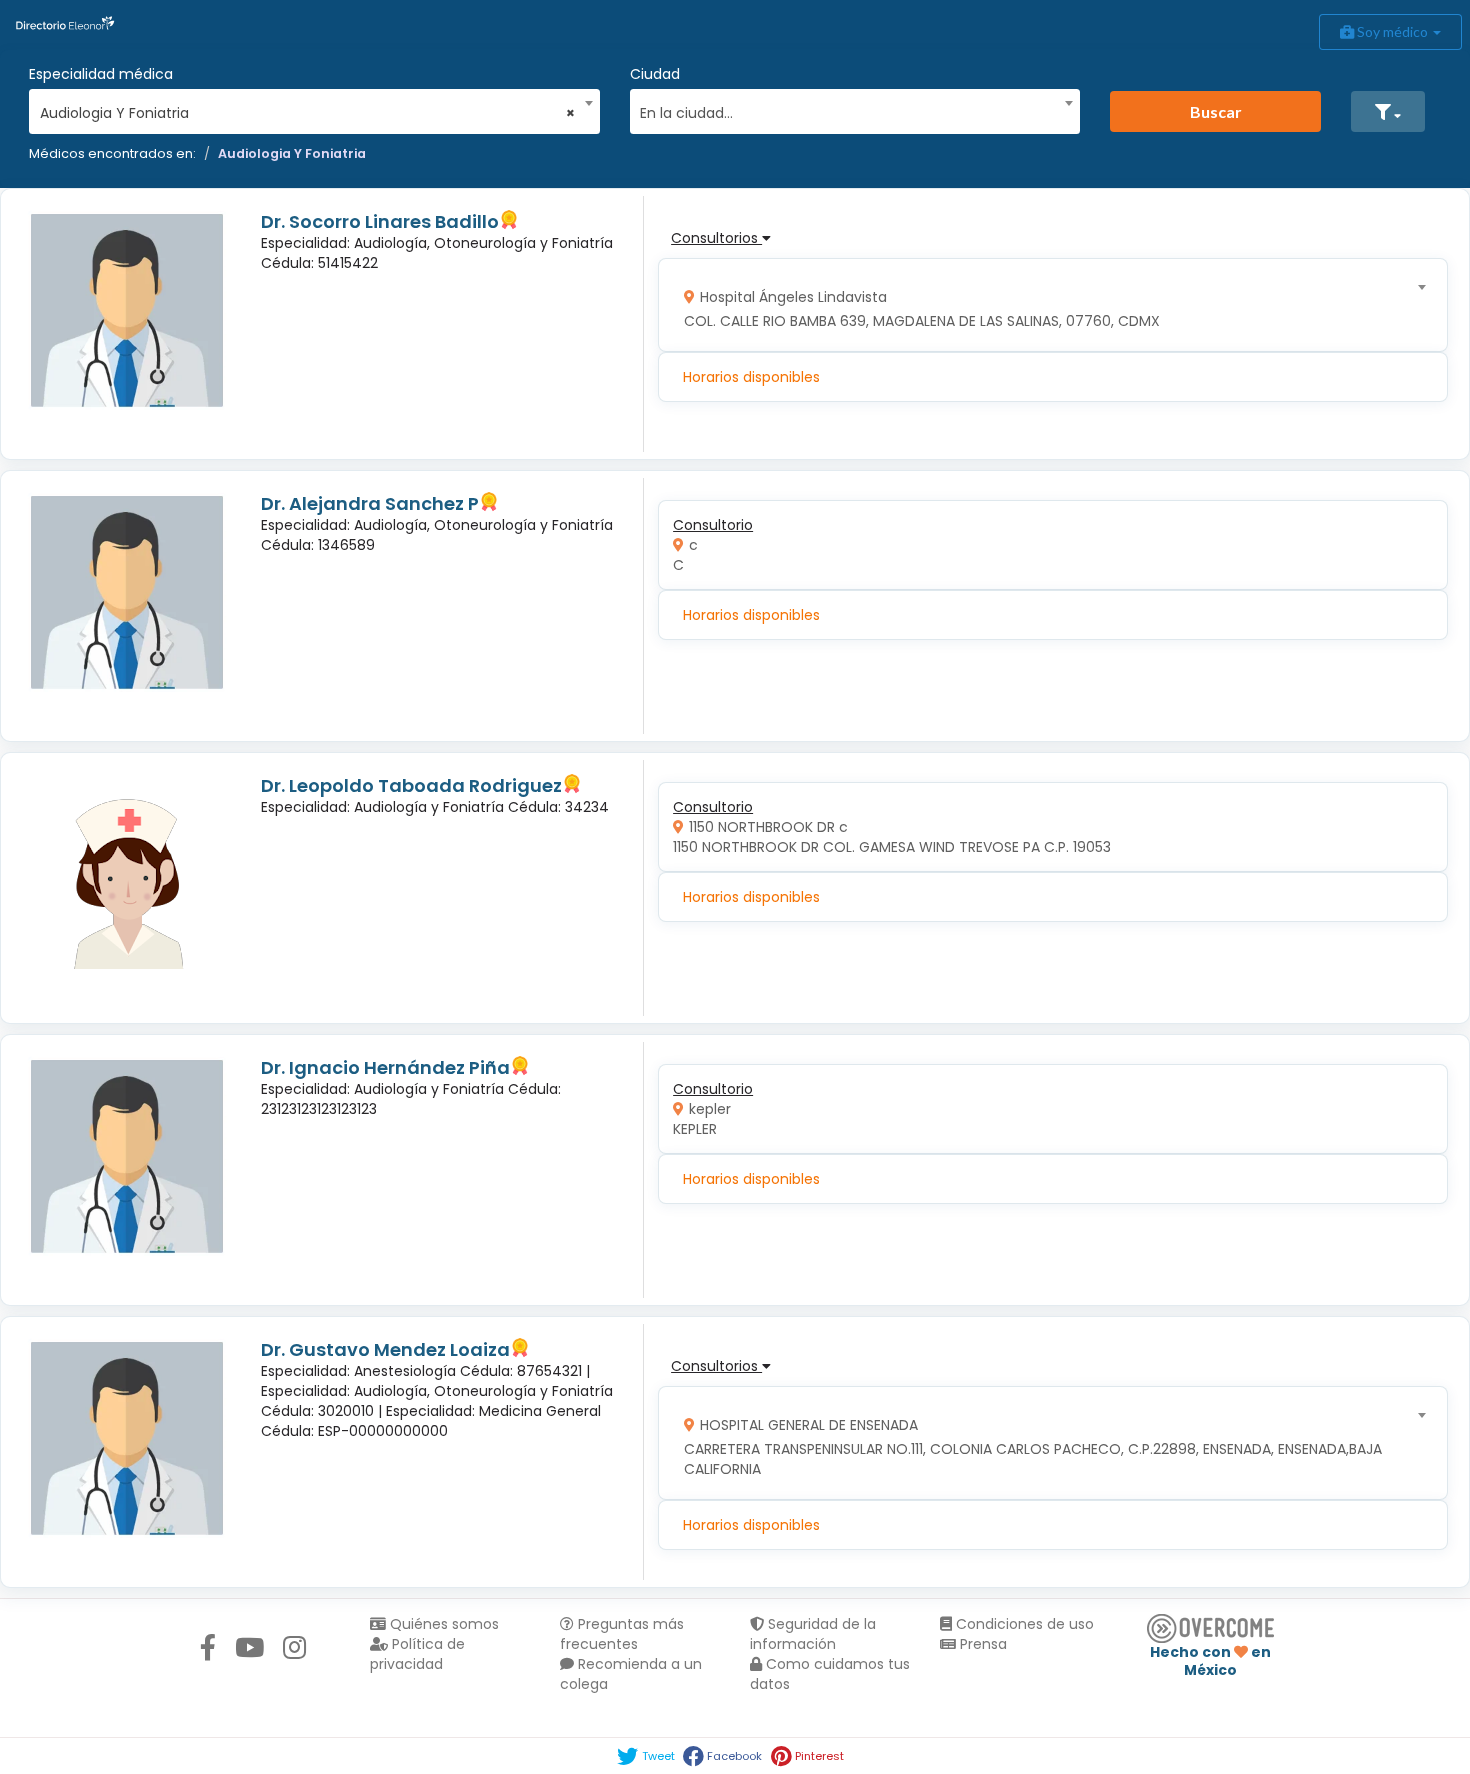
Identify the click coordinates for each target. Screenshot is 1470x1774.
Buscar (1216, 111)
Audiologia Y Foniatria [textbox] (308, 113)
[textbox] (848, 110)
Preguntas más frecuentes (622, 1634)
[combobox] (308, 108)
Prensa (981, 1644)
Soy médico (1392, 31)
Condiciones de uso (1023, 1624)
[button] (1388, 111)
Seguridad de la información (813, 1634)
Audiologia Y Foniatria (292, 153)
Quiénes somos (442, 1624)
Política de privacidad (417, 1654)
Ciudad (655, 74)
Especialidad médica (101, 74)
